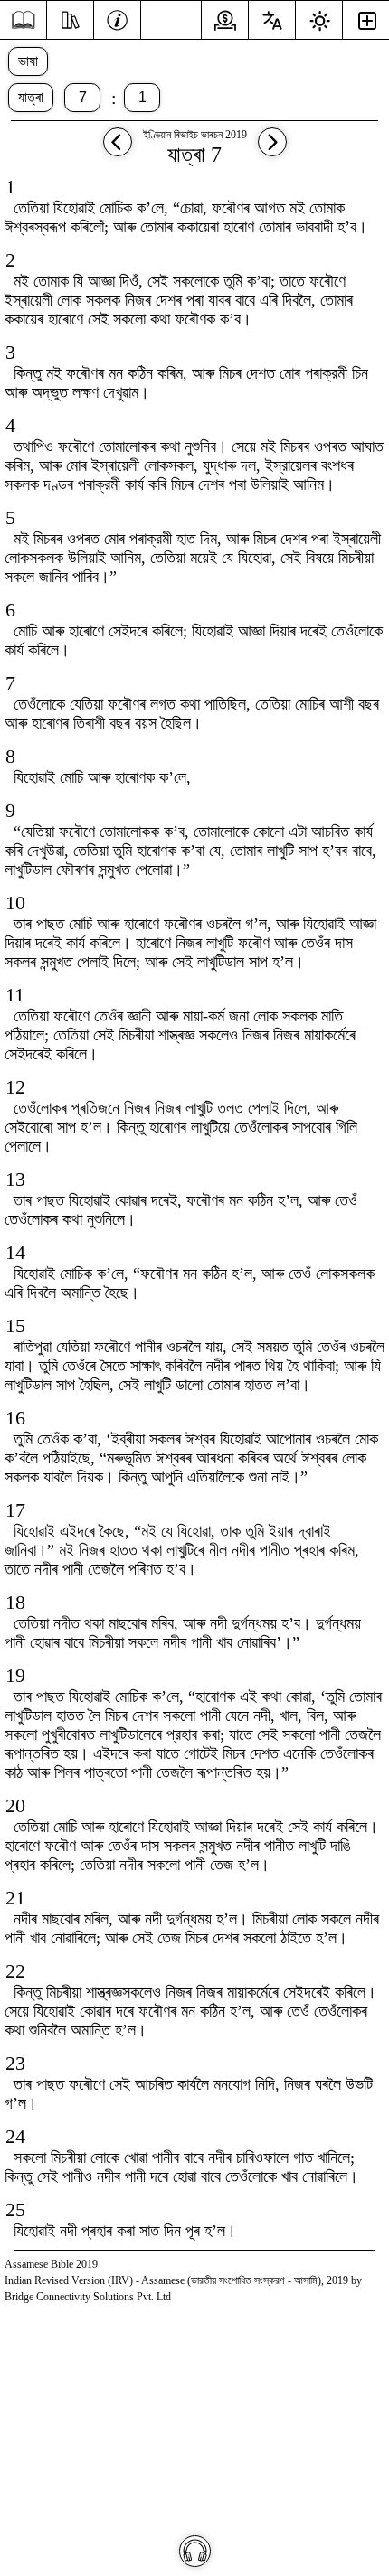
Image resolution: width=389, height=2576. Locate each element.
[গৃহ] (23, 20)
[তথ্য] (117, 18)
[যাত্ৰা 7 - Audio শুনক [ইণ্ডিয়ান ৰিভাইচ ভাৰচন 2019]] (195, 2551)
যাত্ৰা (31, 97)
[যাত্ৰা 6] (118, 150)
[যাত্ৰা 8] (272, 150)
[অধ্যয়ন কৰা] (70, 18)
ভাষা (28, 61)
